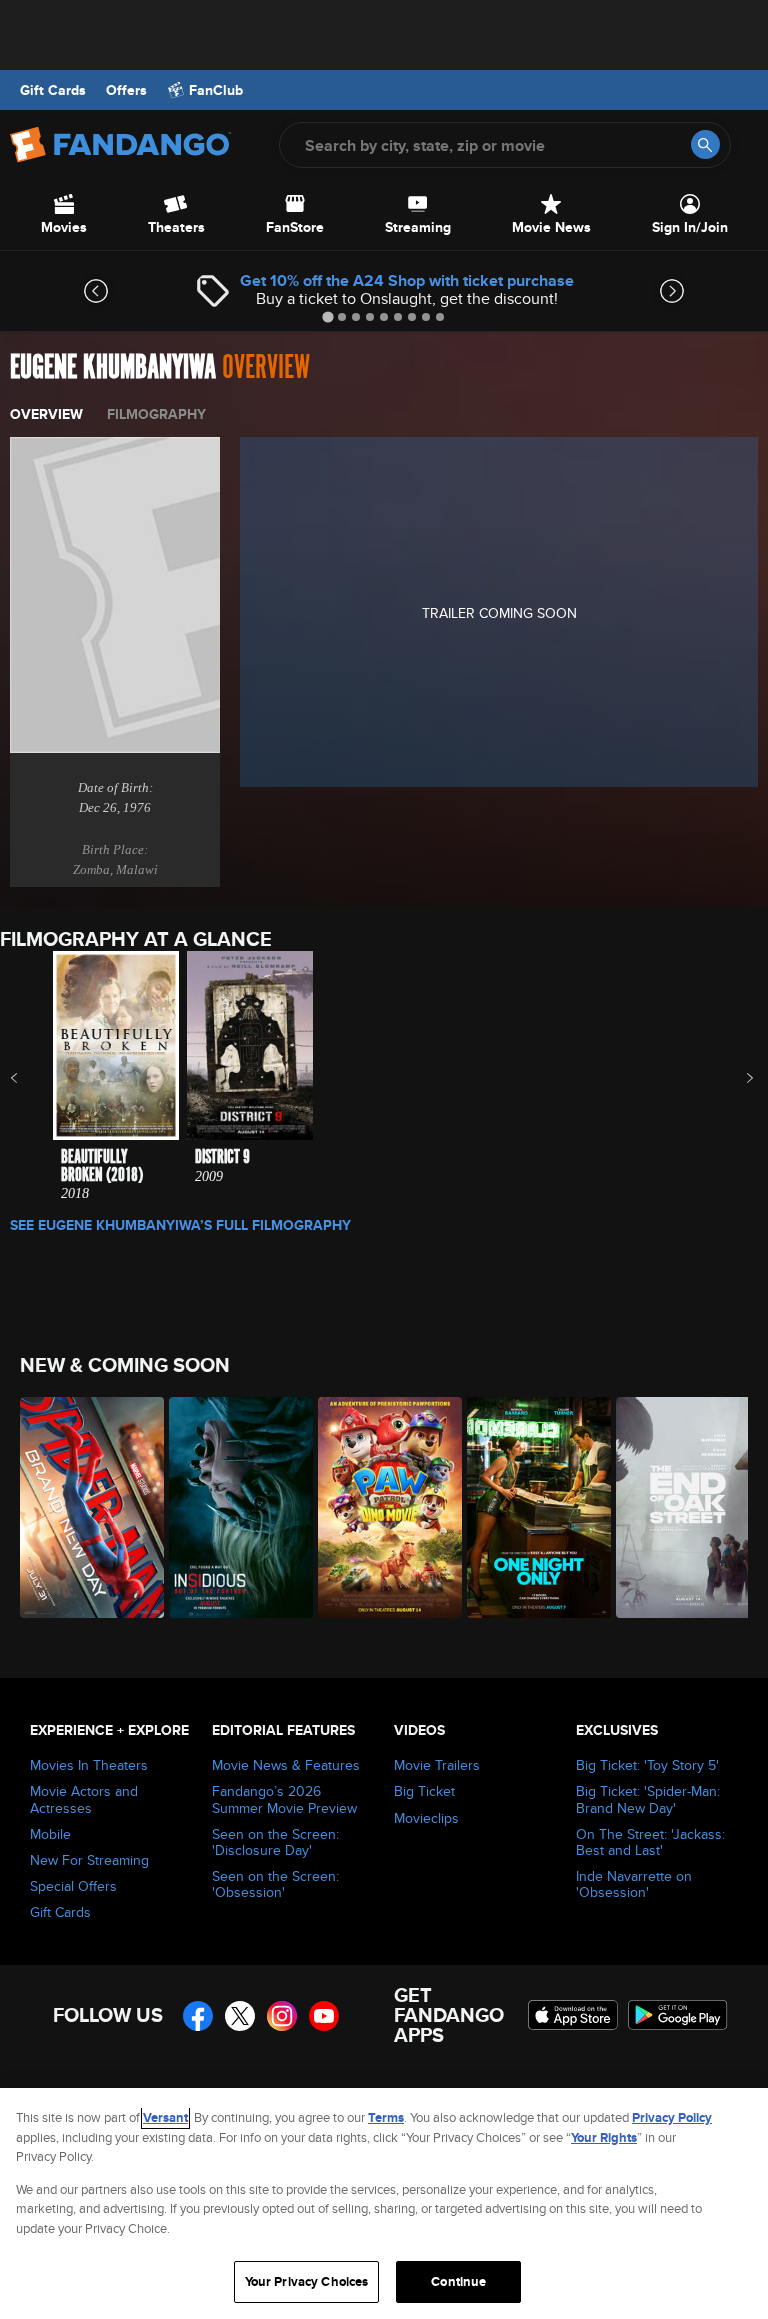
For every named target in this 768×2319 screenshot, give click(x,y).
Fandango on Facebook (198, 2016)
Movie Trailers (437, 1765)
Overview (46, 414)
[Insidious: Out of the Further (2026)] (232, 1507)
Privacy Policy (672, 2117)
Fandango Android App (678, 2015)
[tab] (327, 316)
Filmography (156, 414)
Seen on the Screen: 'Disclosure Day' (275, 1842)
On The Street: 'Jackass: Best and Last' (650, 1842)
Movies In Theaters (89, 1765)
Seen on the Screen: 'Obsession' (275, 1884)
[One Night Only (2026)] (530, 1507)
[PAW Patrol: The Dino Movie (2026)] (381, 1507)
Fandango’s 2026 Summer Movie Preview (284, 1799)
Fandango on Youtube (324, 2016)
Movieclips (426, 1818)
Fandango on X (240, 2016)
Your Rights (604, 2137)
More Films (736, 1078)
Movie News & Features (286, 1765)
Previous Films (31, 1078)
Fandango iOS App (573, 2015)
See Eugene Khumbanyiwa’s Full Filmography (180, 1225)
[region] (384, 2203)
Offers (126, 90)
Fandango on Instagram (282, 2016)
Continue (458, 2281)
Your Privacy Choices (307, 2281)
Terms (386, 2117)
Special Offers (73, 1886)
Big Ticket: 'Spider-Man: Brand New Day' (648, 1799)
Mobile (50, 1834)
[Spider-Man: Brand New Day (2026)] (83, 1507)
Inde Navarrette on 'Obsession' (634, 1884)
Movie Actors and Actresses (84, 1799)
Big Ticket (424, 1791)
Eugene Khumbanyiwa (113, 367)
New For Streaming (89, 1860)
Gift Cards (53, 90)
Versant (165, 2117)
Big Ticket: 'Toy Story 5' (647, 1765)
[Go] (705, 144)
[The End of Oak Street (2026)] (679, 1507)
